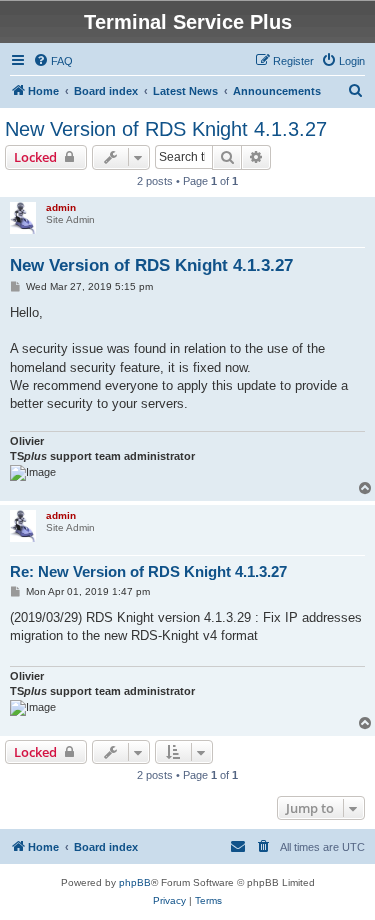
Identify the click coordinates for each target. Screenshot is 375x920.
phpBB (135, 882)
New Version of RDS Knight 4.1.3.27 (166, 129)
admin (61, 207)
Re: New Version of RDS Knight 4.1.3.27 (148, 571)
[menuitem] (53, 61)
